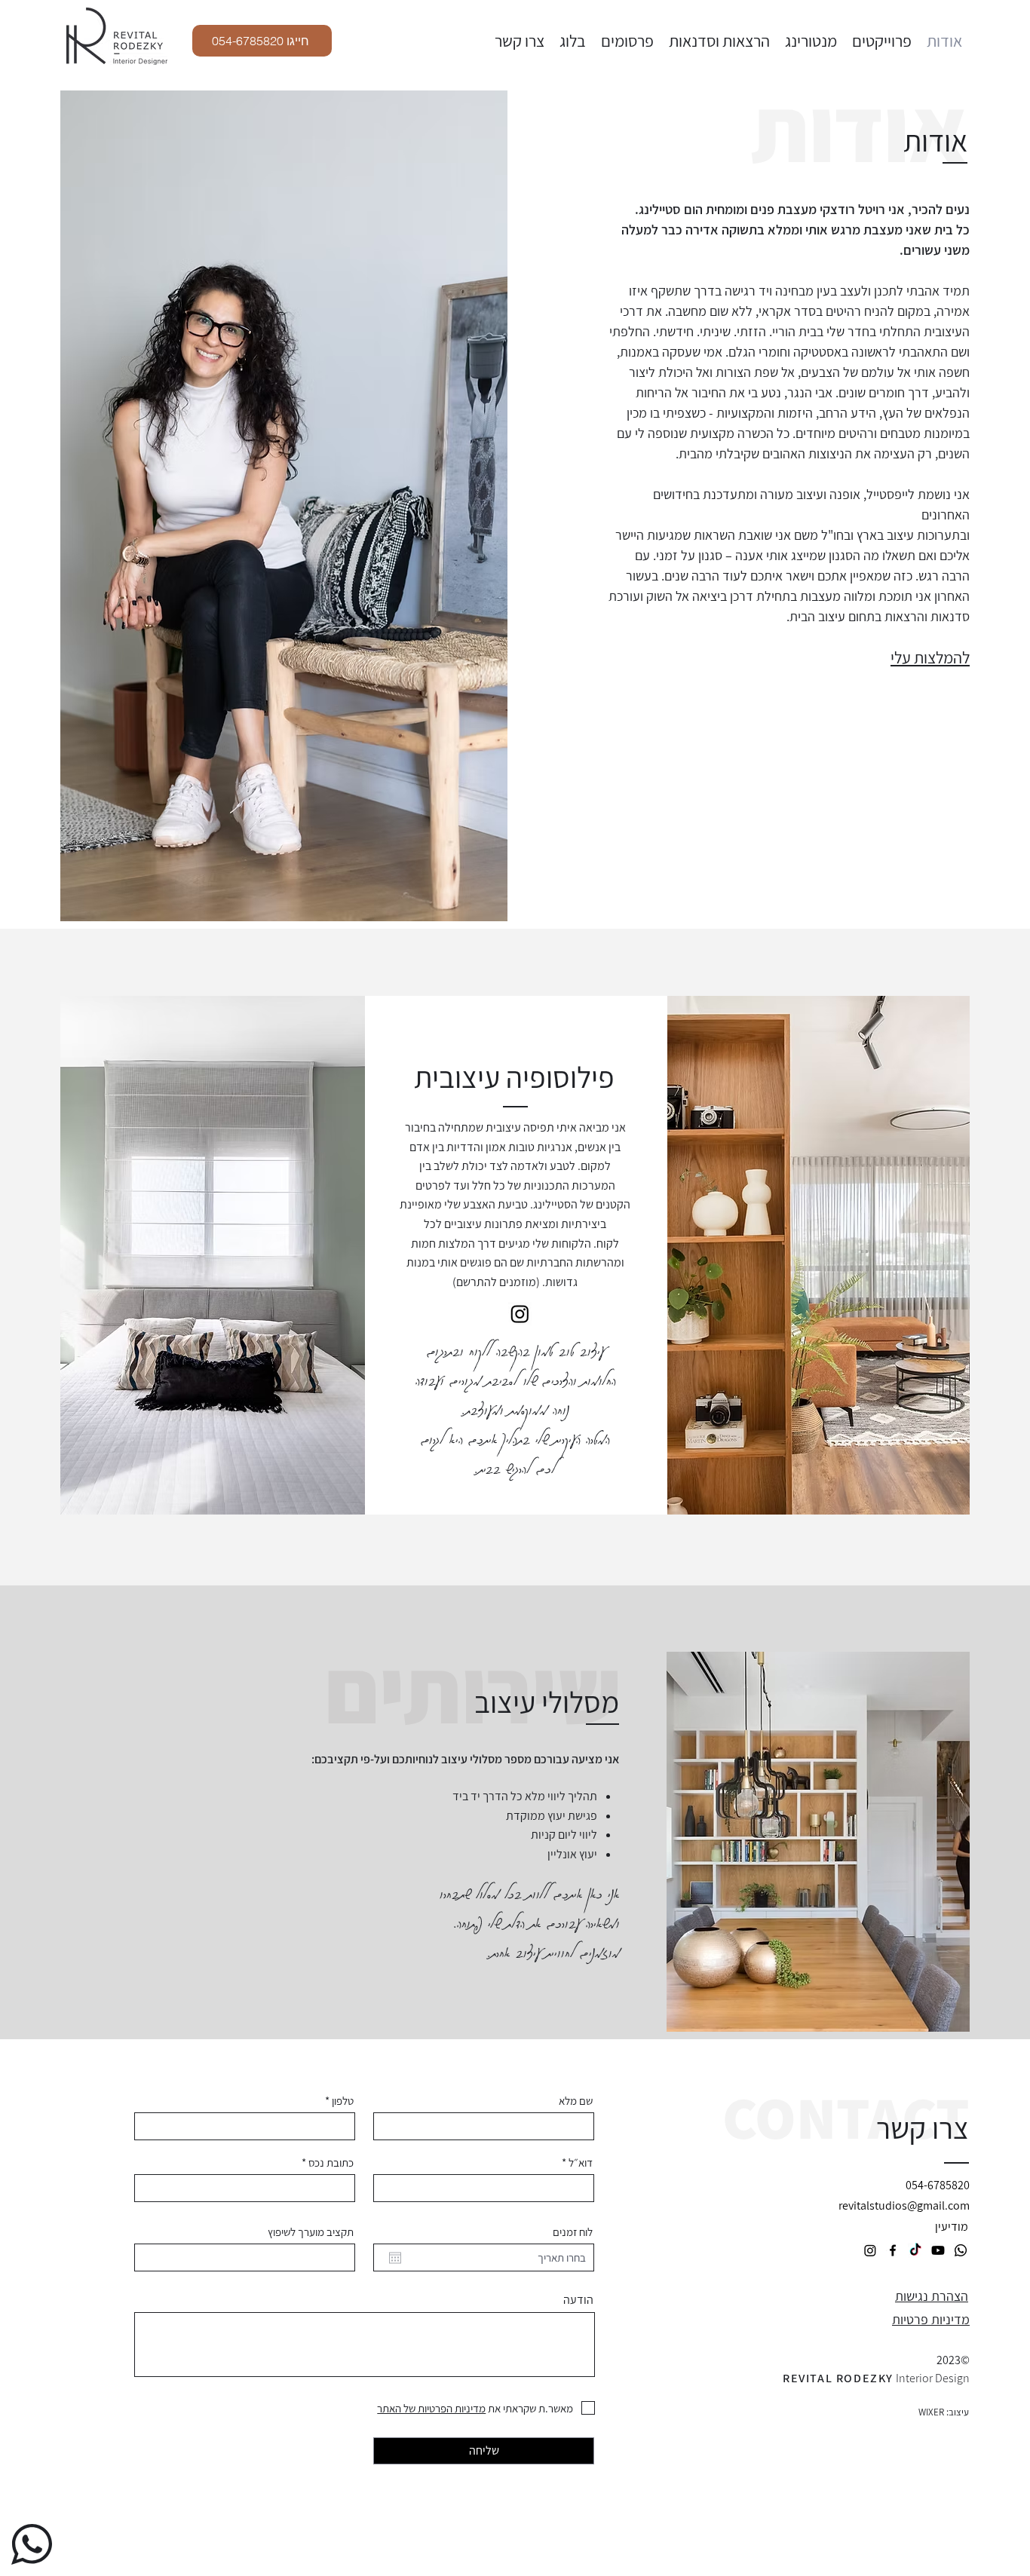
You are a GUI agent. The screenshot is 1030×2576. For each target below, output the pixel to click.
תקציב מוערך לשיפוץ (311, 2232)
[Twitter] (520, 1314)
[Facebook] (893, 2250)
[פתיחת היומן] (395, 2258)
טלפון (343, 2101)
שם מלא (576, 2101)
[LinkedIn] (961, 2250)
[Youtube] (938, 2250)
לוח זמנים (573, 2232)
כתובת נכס (331, 2162)
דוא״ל (581, 2162)
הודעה (578, 2300)
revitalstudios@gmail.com (904, 2205)
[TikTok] (915, 2250)
